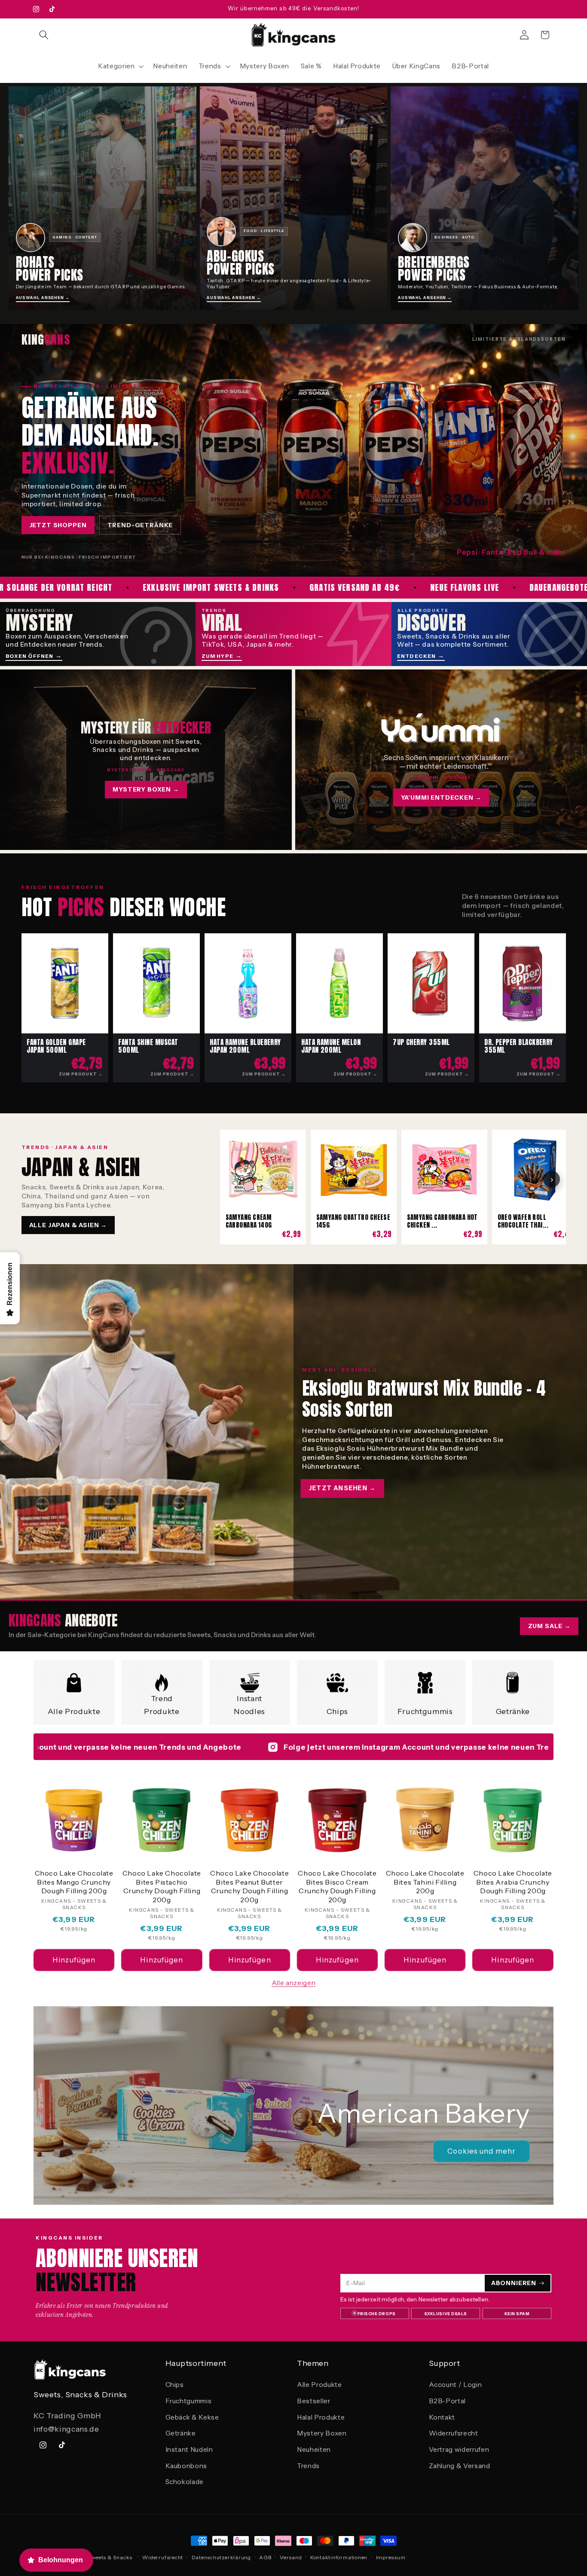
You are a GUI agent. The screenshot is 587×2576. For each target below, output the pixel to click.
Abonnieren (514, 2283)
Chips (337, 1711)
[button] (44, 35)
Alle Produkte (74, 1711)
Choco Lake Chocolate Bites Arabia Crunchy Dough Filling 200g (513, 1882)
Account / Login (456, 2385)
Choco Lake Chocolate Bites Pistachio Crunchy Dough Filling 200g (162, 1886)
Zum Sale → (549, 1626)
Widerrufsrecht (454, 2433)
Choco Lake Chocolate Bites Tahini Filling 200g (425, 1882)
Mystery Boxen (322, 2433)
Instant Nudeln (189, 2449)
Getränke (513, 1711)
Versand (291, 2557)
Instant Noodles (249, 1705)
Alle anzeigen (294, 1983)
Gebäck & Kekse (192, 2417)
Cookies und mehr (482, 2151)
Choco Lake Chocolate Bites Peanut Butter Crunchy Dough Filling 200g (249, 1886)
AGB (265, 2557)
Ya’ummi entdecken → (441, 798)
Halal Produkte (321, 2417)
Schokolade (185, 2482)
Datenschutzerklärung (221, 2557)
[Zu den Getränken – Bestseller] (293, 450)
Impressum (391, 2557)
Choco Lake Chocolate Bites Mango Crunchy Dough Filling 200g (74, 1882)
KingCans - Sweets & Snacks (94, 2557)
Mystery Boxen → (146, 789)
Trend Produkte (162, 1705)
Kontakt (442, 2417)
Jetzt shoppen (58, 525)
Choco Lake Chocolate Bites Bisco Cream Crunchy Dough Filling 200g (337, 1886)
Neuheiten (314, 2449)
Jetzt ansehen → (342, 1488)
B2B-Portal (448, 2401)
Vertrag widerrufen (459, 2449)
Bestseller (314, 2401)
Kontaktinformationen (339, 2557)
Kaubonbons (186, 2466)
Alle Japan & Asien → (68, 1225)
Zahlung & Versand (460, 2466)
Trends (308, 2466)
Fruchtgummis (425, 1711)
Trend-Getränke (140, 525)
